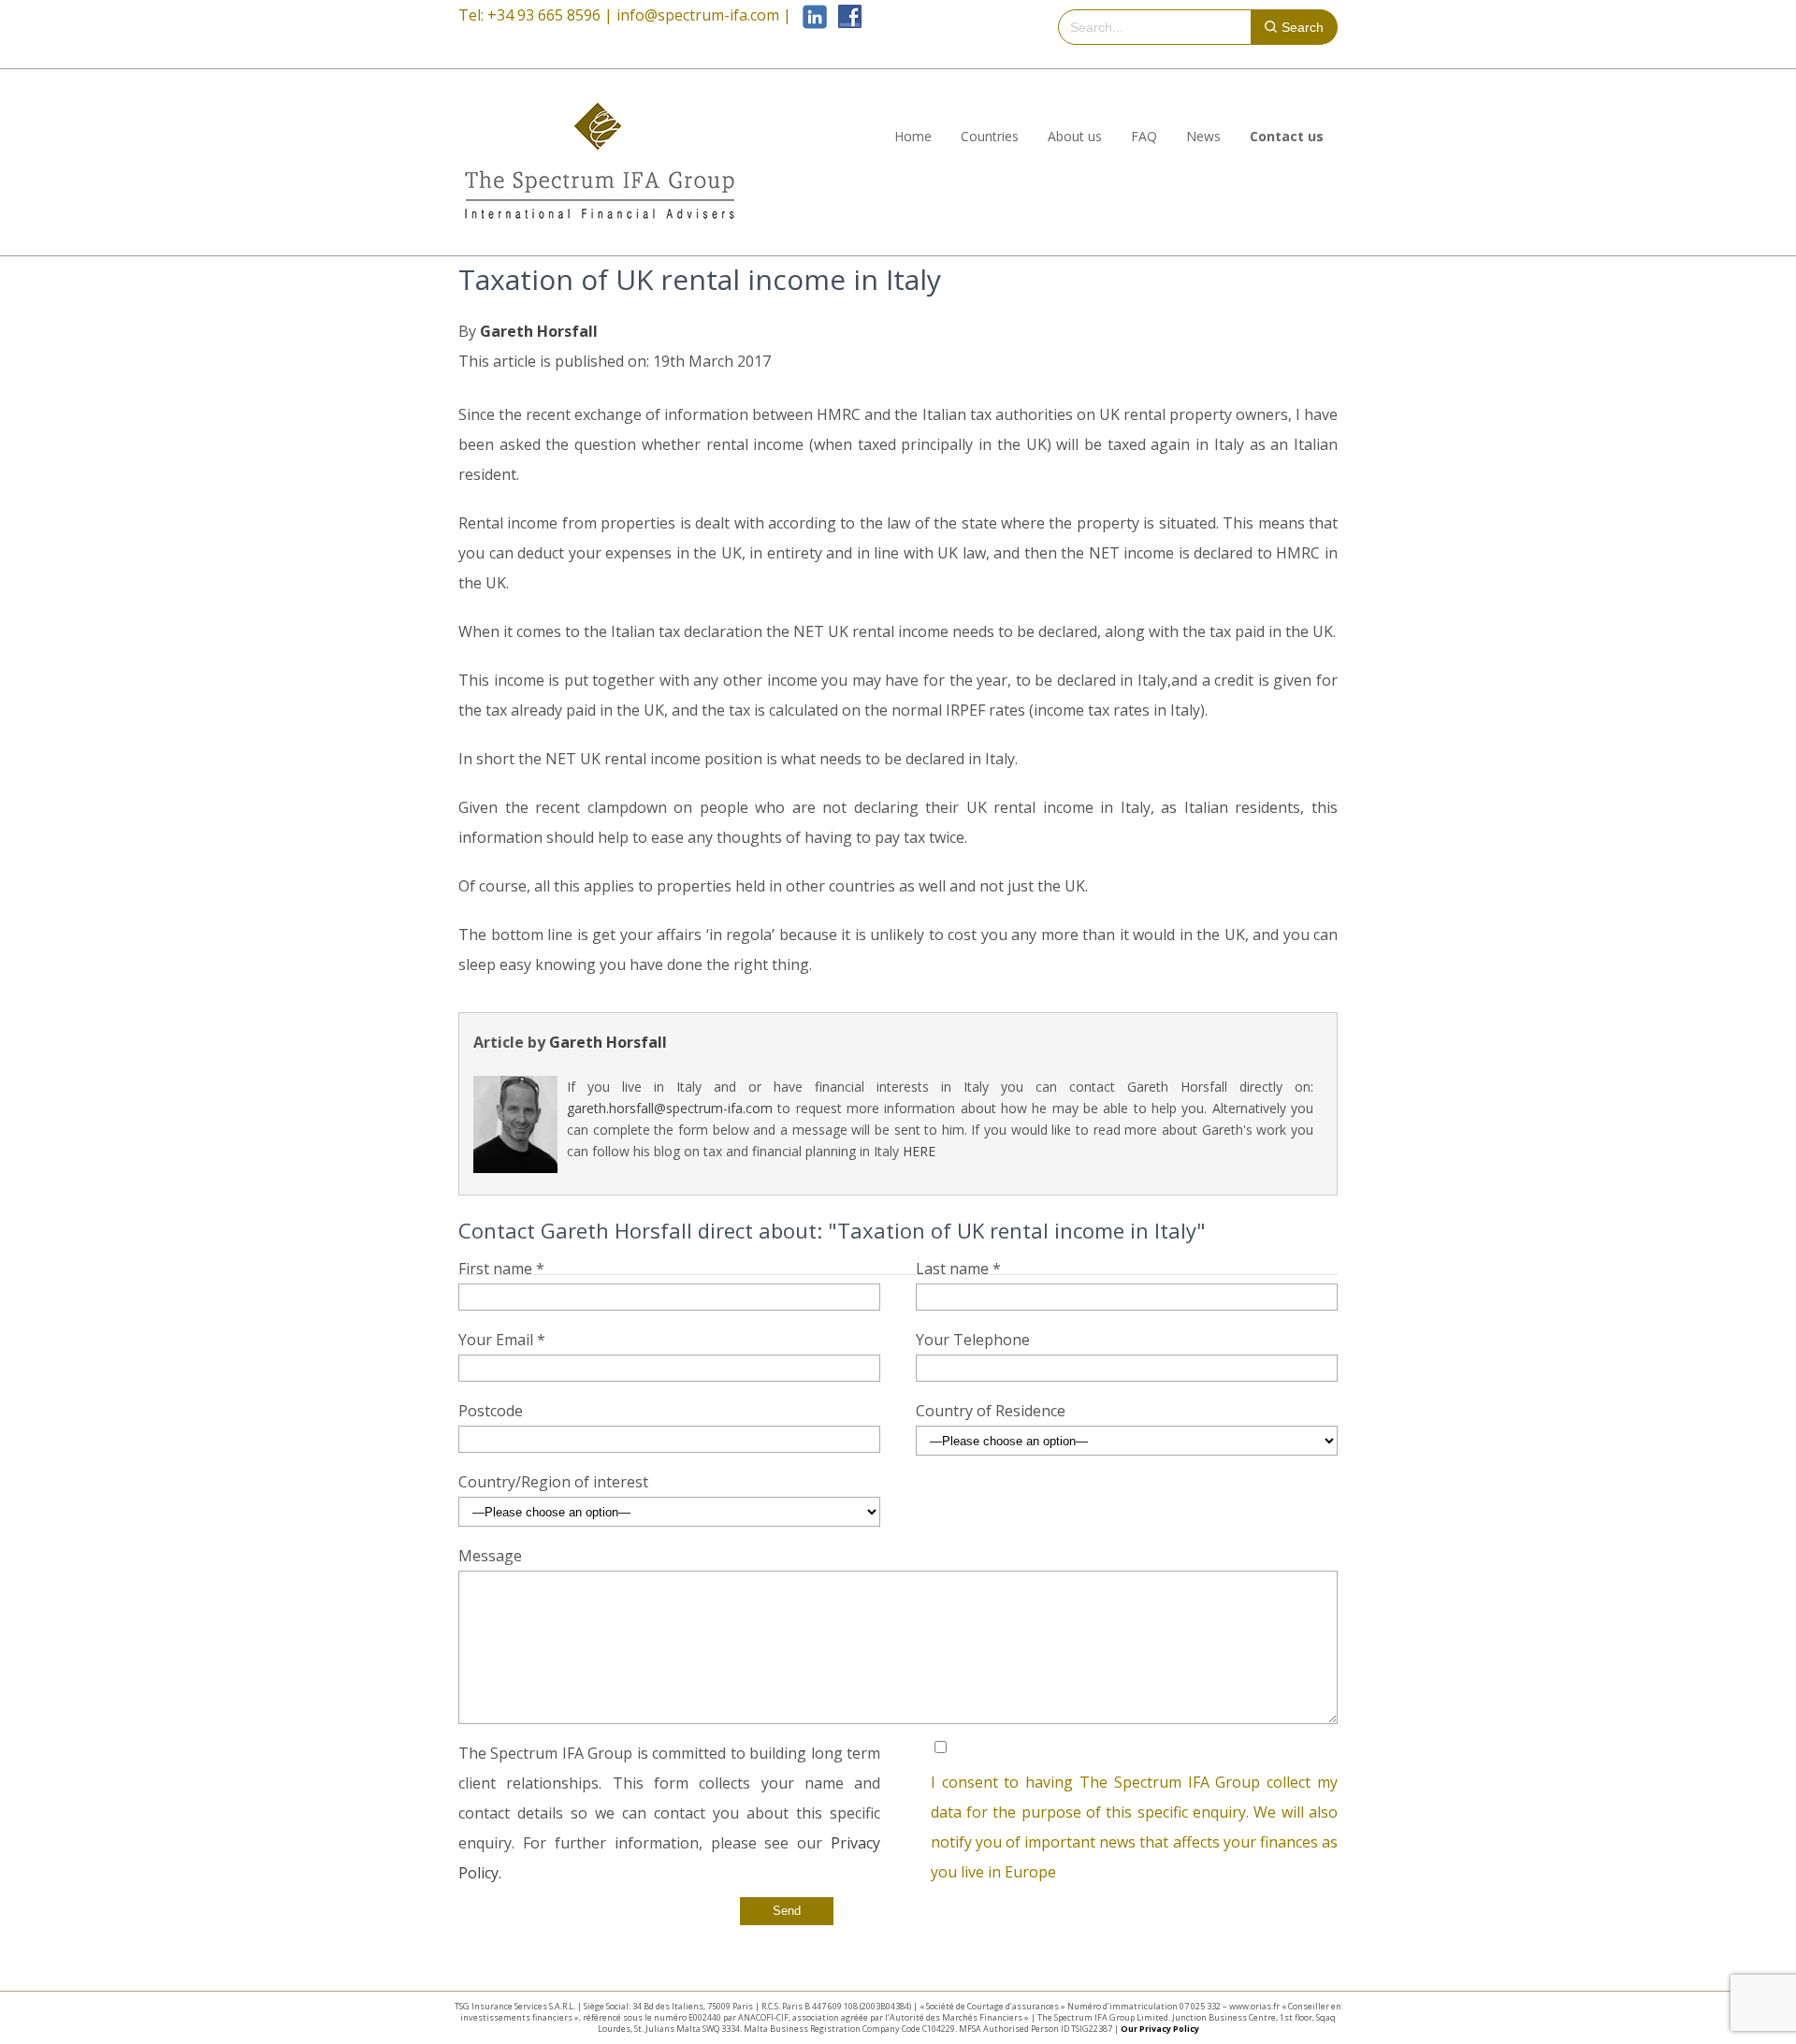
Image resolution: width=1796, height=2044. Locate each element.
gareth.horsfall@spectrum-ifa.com (670, 1108)
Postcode (491, 1411)
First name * (501, 1268)
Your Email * (502, 1340)
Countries (990, 136)
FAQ (1144, 136)
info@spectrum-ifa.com (698, 15)
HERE (919, 1151)
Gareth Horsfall (539, 331)
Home (913, 136)
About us (1075, 136)
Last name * (958, 1268)
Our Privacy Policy (1160, 2029)
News (1203, 136)
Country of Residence (991, 1411)
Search (1303, 27)
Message (490, 1556)
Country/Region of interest (553, 1482)
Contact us (1287, 136)
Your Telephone (973, 1340)
